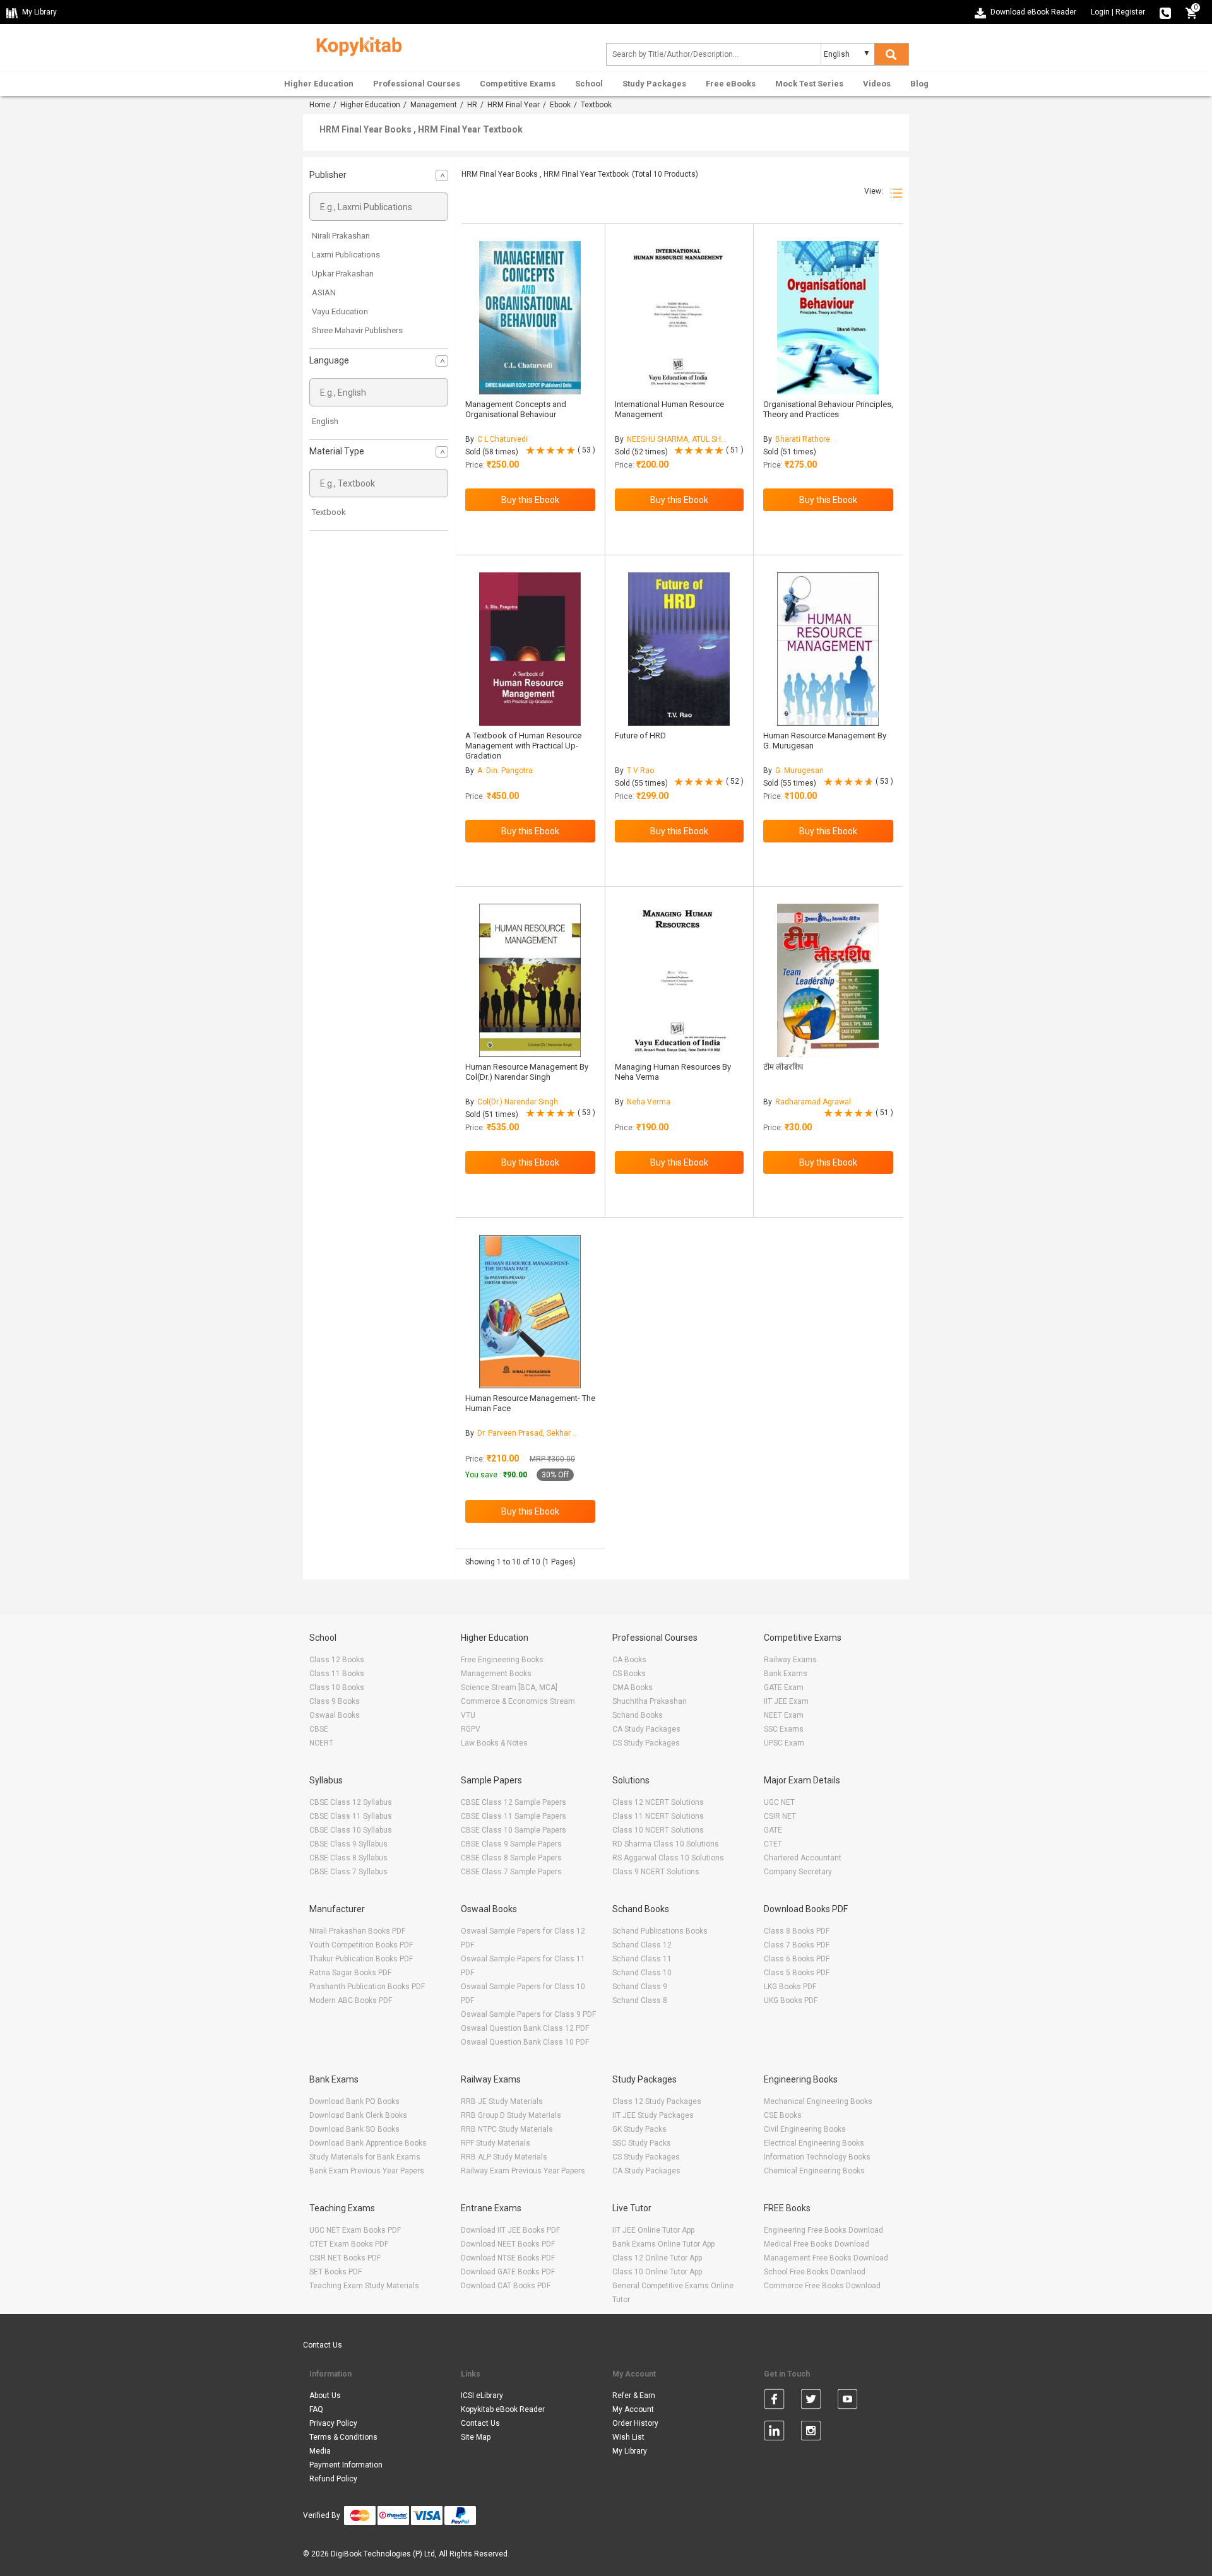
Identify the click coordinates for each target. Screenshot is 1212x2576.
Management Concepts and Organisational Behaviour (516, 409)
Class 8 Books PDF (797, 1931)
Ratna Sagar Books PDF (350, 1973)
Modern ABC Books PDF (351, 2000)
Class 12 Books (337, 1660)
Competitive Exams (518, 84)
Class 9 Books (335, 1701)
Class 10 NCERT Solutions (658, 1830)
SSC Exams (784, 1729)
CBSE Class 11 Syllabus (351, 1816)
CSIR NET (780, 1816)
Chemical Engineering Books (814, 2171)
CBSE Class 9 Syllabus (348, 1844)
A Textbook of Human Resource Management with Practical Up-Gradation (523, 746)
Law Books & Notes (494, 1743)
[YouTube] (847, 2401)
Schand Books (638, 1715)
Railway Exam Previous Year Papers (523, 2171)
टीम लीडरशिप (783, 1067)
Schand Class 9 (640, 1987)
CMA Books (633, 1687)
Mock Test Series (809, 84)
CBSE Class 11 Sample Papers (514, 1816)
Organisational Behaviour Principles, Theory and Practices (828, 409)
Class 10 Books (337, 1687)
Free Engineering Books (502, 1660)
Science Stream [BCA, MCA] (509, 1687)
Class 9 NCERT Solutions (656, 1872)
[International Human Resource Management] (679, 318)
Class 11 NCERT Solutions (658, 1816)
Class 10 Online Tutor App (657, 2272)
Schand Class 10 (642, 1973)
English (325, 421)
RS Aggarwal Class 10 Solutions (668, 1858)
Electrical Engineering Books (814, 2143)
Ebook (560, 105)
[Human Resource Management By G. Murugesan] (828, 649)
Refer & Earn (634, 2396)
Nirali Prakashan (341, 236)
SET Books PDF (336, 2272)
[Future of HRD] (679, 649)
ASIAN (324, 292)
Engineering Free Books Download (823, 2230)
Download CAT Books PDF (506, 2286)
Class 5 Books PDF (797, 1973)
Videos (877, 84)
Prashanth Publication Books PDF (367, 1987)
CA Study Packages (646, 1729)
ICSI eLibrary (482, 2396)
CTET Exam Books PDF (349, 2244)
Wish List (628, 2437)
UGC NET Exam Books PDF (355, 2230)
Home (320, 105)
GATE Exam (784, 1687)
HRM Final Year (514, 105)
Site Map (476, 2437)
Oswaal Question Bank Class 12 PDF (525, 2028)
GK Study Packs (639, 2129)
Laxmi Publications (346, 255)
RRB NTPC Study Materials (507, 2129)
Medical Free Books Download (817, 2244)
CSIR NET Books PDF (345, 2258)
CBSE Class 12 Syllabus (351, 1802)
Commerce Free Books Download (822, 2286)
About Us (325, 2396)
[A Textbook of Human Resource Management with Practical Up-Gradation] (530, 649)
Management (434, 105)
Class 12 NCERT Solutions (658, 1802)
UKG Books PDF (791, 2000)
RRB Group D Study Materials (511, 2115)
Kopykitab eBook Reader (503, 2409)
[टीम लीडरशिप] (828, 980)
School (589, 84)
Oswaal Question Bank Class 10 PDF (525, 2042)
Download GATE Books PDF (508, 2272)
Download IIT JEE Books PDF (510, 2230)
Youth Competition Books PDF (361, 1945)
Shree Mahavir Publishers (357, 330)
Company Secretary (798, 1872)
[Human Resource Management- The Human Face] (530, 1312)
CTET (773, 1844)
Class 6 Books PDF (797, 1959)
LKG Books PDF (790, 1987)
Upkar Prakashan (343, 274)
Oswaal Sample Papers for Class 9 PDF (528, 2014)
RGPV (471, 1729)
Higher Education (319, 84)
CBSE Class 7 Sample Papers (511, 1872)
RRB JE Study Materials (502, 2101)
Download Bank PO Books (354, 2101)
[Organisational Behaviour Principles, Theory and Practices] (828, 318)
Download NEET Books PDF (508, 2244)
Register (1130, 12)
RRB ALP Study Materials (504, 2157)
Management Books (496, 1674)
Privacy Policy (333, 2423)
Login (1100, 12)
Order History (635, 2423)
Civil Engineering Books (805, 2129)
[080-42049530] (1165, 12)
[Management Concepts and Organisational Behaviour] (530, 318)
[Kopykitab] (356, 45)
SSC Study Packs (642, 2143)
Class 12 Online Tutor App (657, 2258)
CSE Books (783, 2115)
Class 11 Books (337, 1674)
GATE (773, 1830)
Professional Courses (417, 84)
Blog (919, 84)
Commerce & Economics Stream (518, 1701)
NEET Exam (784, 1715)
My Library (630, 2451)
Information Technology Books (817, 2157)
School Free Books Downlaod (815, 2272)
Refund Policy (333, 2479)
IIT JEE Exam (786, 1701)
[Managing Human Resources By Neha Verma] (679, 980)
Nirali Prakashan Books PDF (357, 1931)
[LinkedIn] (774, 2433)
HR (472, 105)
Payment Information (346, 2465)
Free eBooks (731, 84)
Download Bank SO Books (354, 2129)
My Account (633, 2409)
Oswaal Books (335, 1715)
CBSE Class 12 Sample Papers (514, 1802)
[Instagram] (811, 2433)
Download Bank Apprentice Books (368, 2143)
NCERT (321, 1743)
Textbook (329, 512)
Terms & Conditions (343, 2437)
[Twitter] (811, 2401)
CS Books (629, 1674)
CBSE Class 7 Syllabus (348, 1872)
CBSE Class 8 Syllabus (348, 1858)
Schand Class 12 (642, 1945)
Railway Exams (790, 1660)
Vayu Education (340, 311)
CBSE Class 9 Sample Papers (511, 1844)
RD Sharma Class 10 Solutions (666, 1844)
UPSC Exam (784, 1743)
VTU (468, 1715)
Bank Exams (786, 1674)
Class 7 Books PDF (797, 1945)
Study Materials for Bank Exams (365, 2157)
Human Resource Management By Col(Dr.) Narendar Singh (527, 1072)
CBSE (319, 1729)
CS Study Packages (646, 1743)
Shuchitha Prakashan (650, 1701)
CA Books (629, 1660)
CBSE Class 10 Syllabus (351, 1830)
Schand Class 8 (640, 2000)
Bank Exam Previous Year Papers (367, 2171)
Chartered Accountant (803, 1858)
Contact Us (323, 2345)
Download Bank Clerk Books (358, 2115)
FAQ (316, 2409)
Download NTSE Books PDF (508, 2258)
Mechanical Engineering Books (818, 2101)
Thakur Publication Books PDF (361, 1959)
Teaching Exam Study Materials (364, 2286)
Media (320, 2451)
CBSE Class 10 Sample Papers (514, 1830)
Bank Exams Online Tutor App (663, 2244)
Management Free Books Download (826, 2258)
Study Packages (654, 84)
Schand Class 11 (642, 1959)
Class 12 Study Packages (657, 2101)
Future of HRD (640, 736)
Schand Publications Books (660, 1931)
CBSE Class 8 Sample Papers (511, 1858)
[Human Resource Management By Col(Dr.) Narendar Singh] (530, 980)
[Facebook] (774, 2401)
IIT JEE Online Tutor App (653, 2230)
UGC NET (779, 1802)
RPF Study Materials (496, 2143)
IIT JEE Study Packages (653, 2115)
